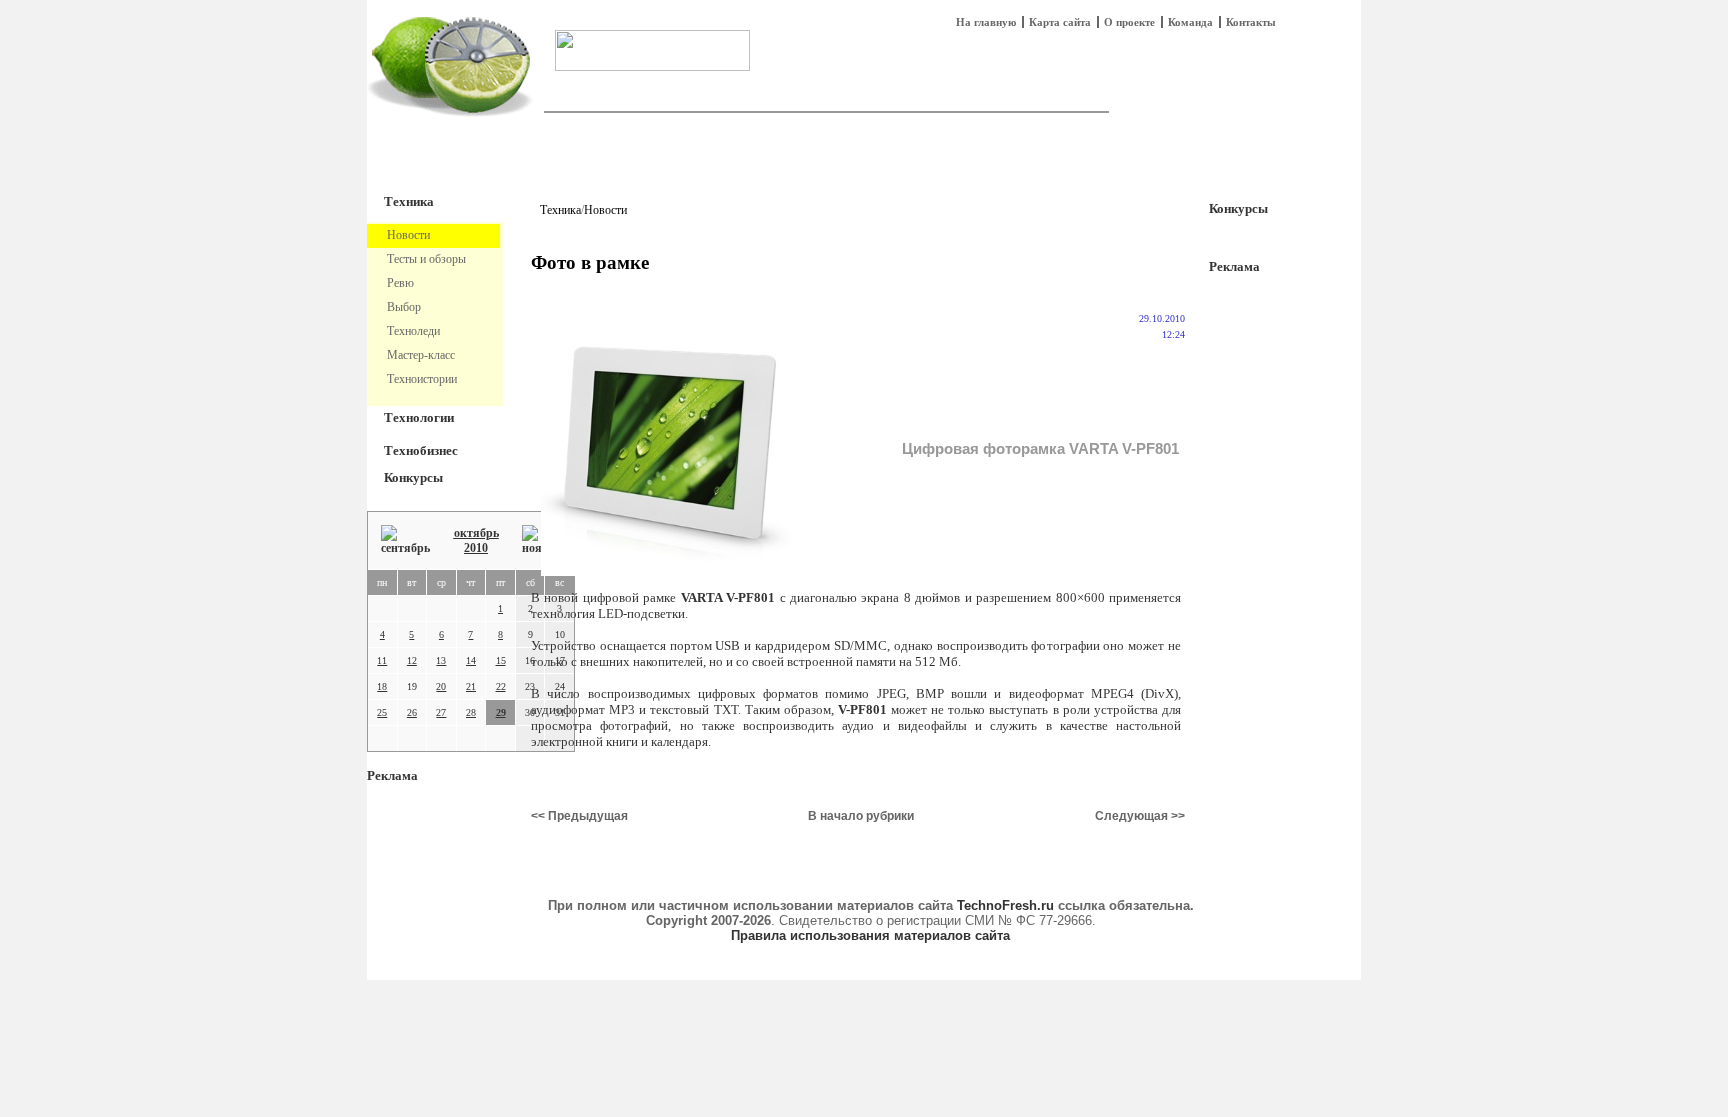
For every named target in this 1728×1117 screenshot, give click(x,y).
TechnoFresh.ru (1005, 905)
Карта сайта (1060, 22)
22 (501, 686)
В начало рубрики (861, 816)
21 (471, 686)
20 (441, 686)
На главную (986, 22)
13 (441, 660)
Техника (409, 201)
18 (382, 686)
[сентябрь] (405, 540)
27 (441, 712)
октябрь (476, 533)
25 (382, 712)
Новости (605, 210)
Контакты (1251, 22)
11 (382, 660)
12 (412, 660)
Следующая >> (1140, 816)
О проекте (1129, 22)
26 (412, 712)
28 (471, 712)
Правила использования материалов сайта (870, 935)
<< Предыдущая (579, 816)
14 (471, 660)
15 (501, 660)
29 (501, 712)
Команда (1190, 22)
